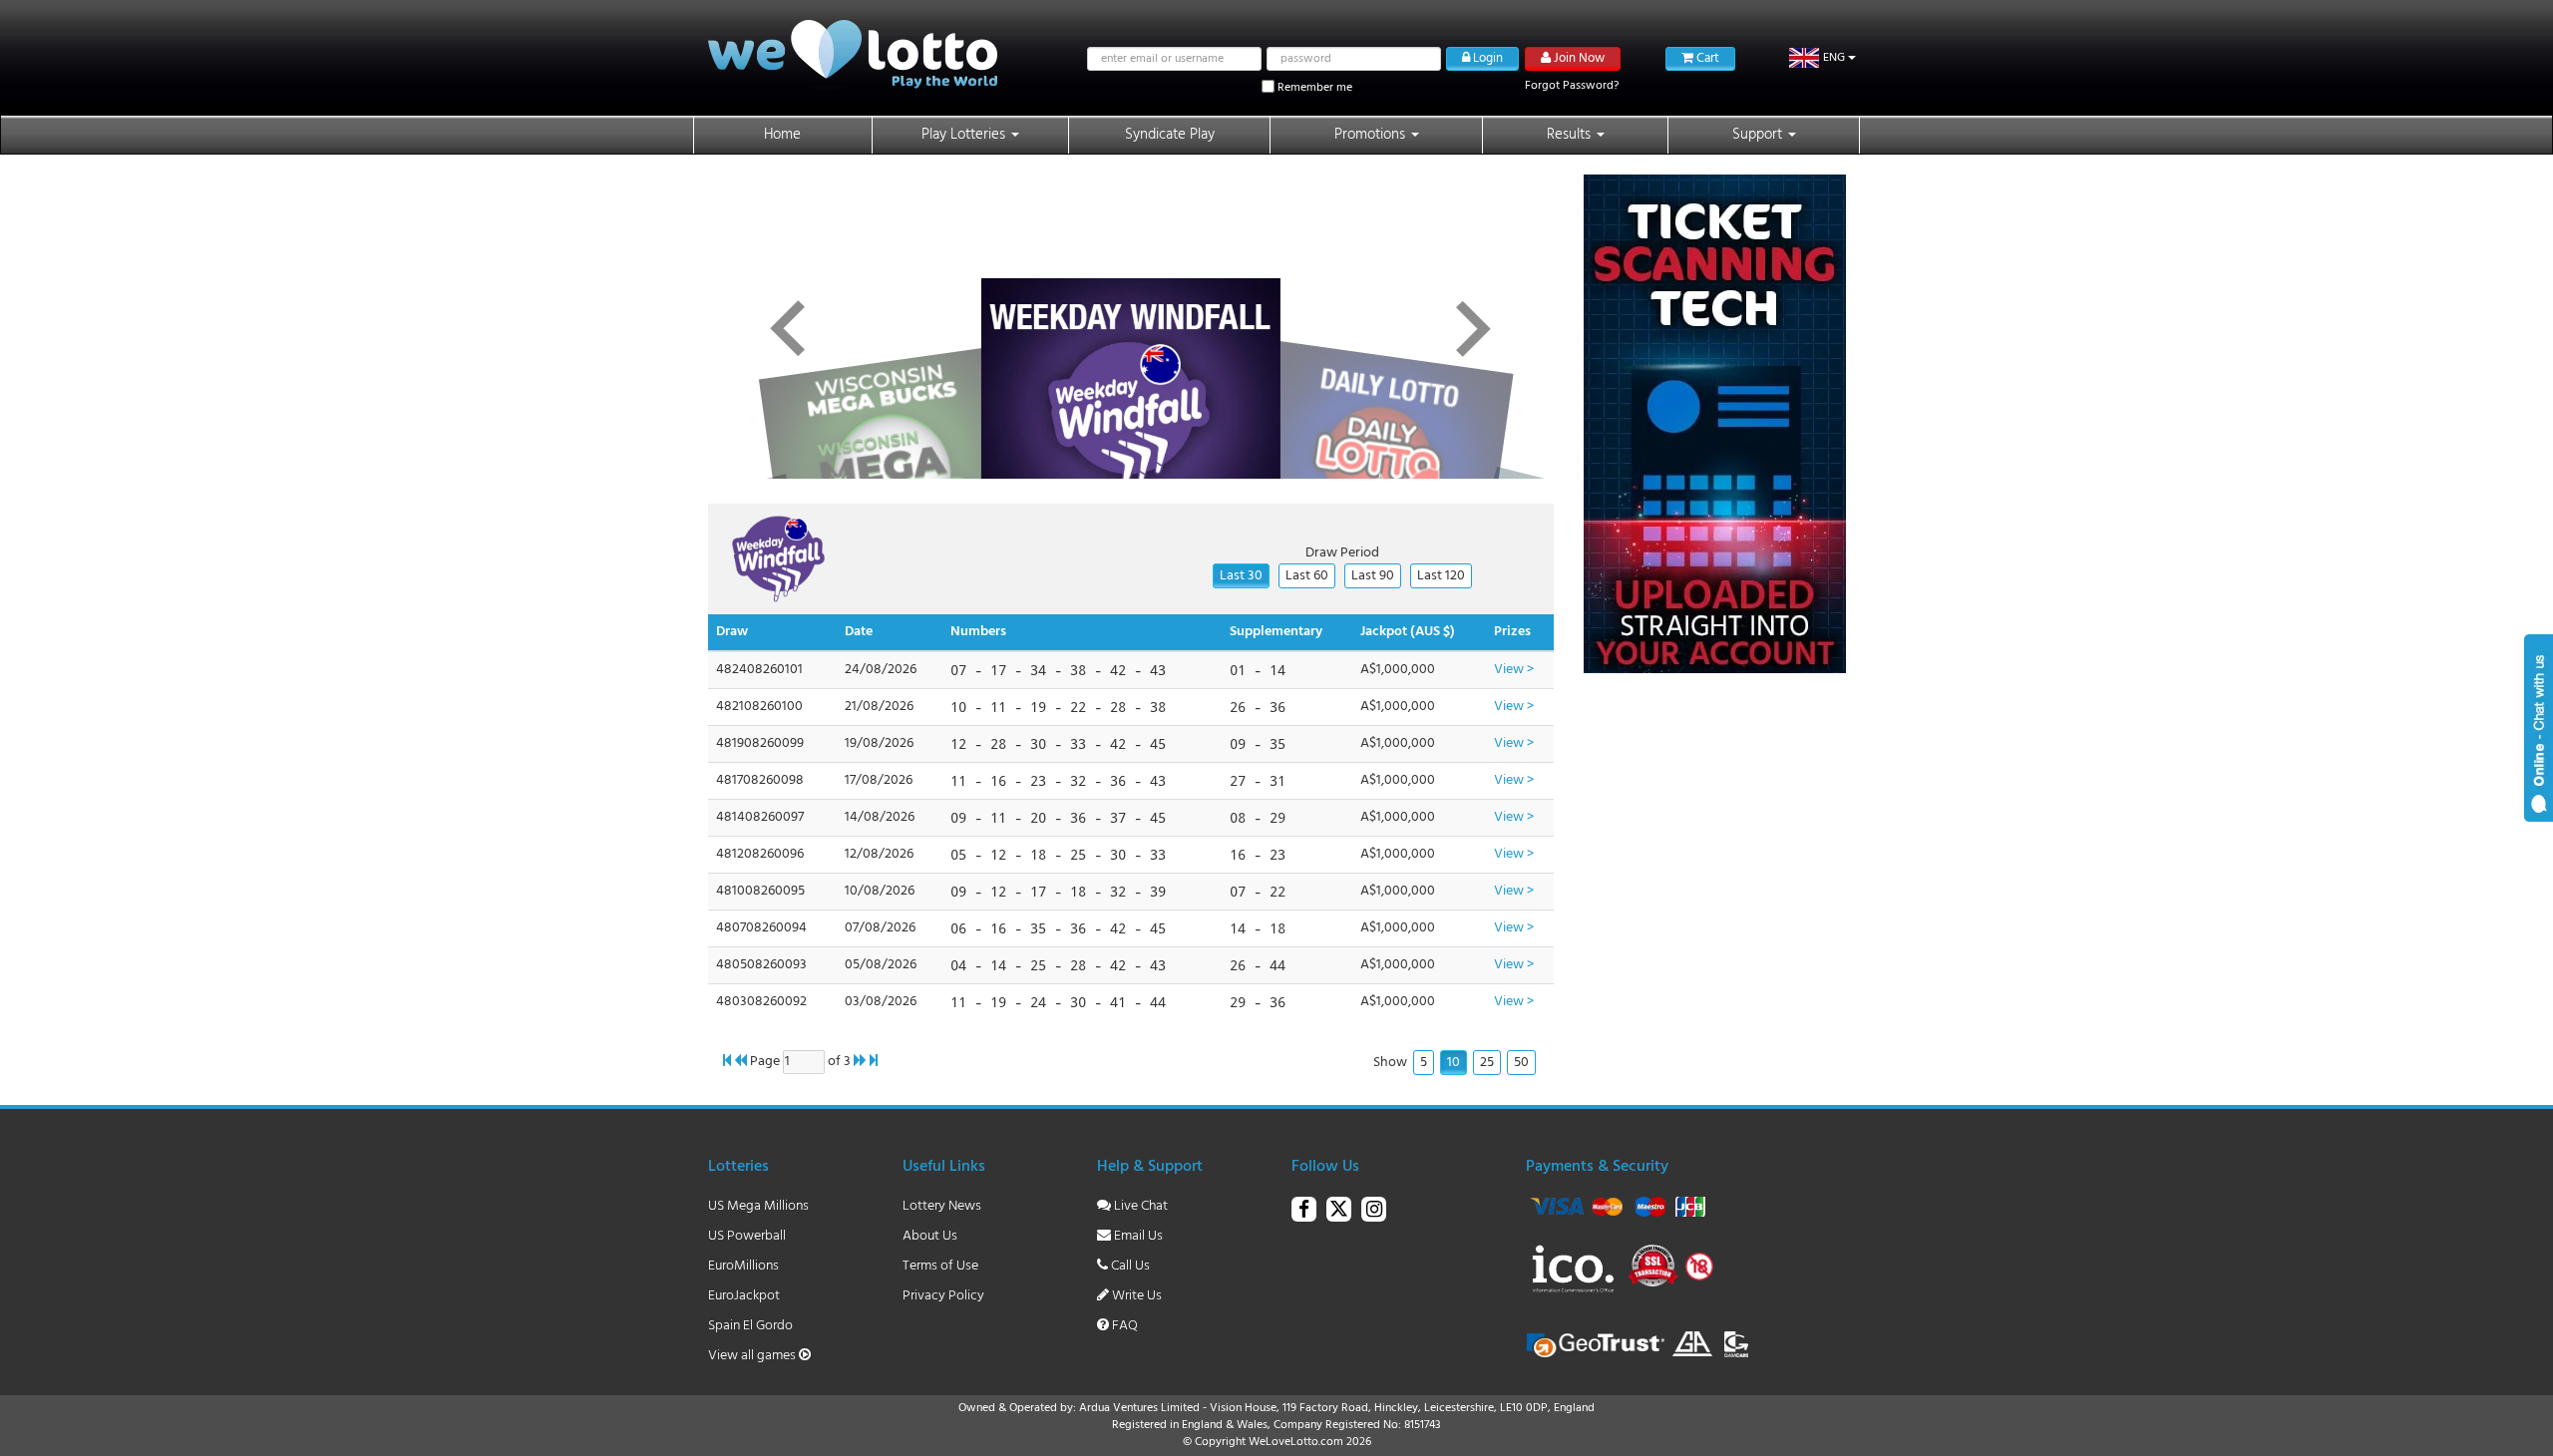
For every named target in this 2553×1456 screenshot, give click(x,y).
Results (1571, 135)
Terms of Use (940, 1266)
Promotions (1372, 135)
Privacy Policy (943, 1296)
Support (1759, 135)
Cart (1706, 58)
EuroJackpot (744, 1296)
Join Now (1578, 58)
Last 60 (1307, 576)
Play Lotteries (965, 135)
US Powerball (747, 1236)
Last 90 (1373, 576)
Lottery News (942, 1206)
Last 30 (1241, 576)
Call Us (1129, 1266)
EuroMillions (743, 1266)
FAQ (1123, 1326)
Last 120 (1441, 576)
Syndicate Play (1170, 135)
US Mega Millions (758, 1206)
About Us (930, 1236)
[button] (1823, 58)
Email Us (1137, 1236)
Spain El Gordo (750, 1326)
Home (782, 135)
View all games (753, 1356)
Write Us (1135, 1296)
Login (1486, 58)
